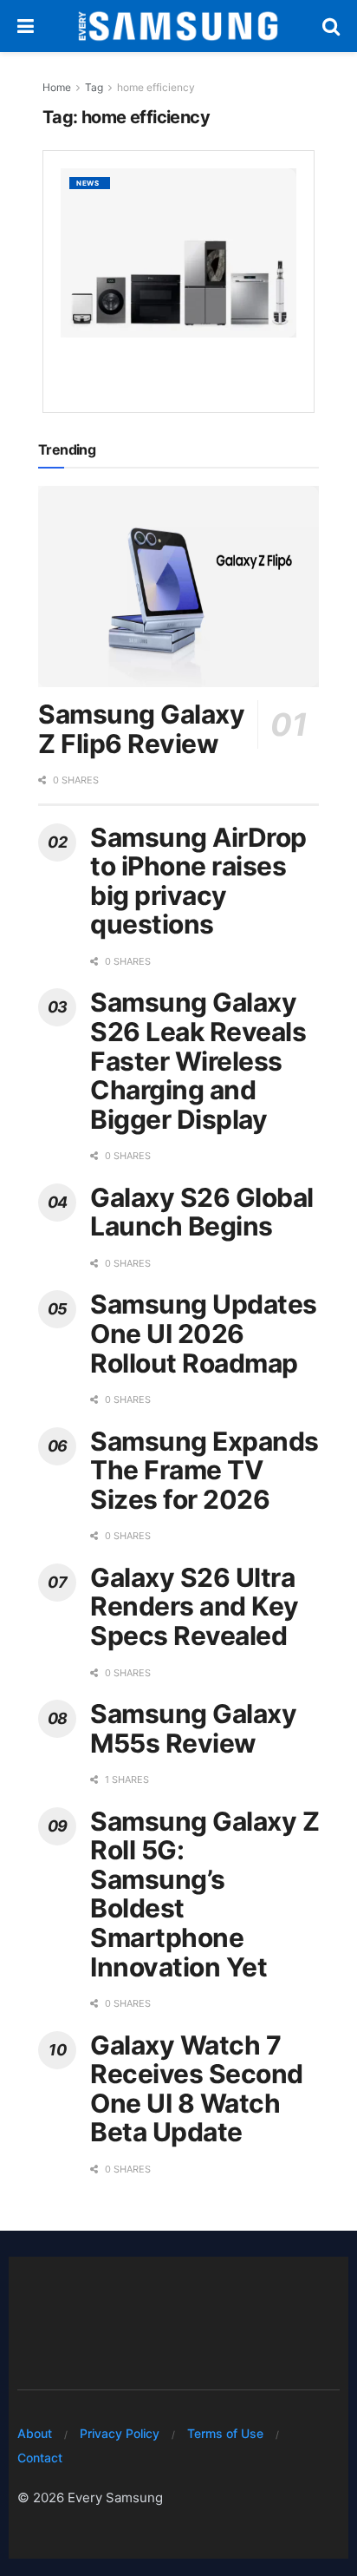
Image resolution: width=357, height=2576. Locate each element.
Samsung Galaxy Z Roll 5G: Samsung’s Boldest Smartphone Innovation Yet (204, 1894)
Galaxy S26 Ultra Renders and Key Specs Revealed (195, 1606)
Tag (94, 87)
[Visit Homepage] (178, 26)
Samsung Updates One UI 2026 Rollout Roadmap (204, 1333)
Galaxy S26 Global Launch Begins (202, 1212)
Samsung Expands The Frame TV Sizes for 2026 (204, 1470)
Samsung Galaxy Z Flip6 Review (141, 729)
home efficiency (156, 87)
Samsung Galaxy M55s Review (193, 1728)
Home (57, 87)
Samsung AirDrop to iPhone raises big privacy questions (198, 881)
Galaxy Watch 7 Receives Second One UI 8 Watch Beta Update (197, 2089)
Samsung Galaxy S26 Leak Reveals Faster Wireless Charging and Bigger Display (198, 1060)
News (88, 183)
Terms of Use (225, 2433)
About (35, 2433)
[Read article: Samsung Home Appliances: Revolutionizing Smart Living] (178, 252)
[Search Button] (331, 26)
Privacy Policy (120, 2433)
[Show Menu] (26, 26)
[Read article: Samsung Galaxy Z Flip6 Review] (178, 587)
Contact (40, 2458)
